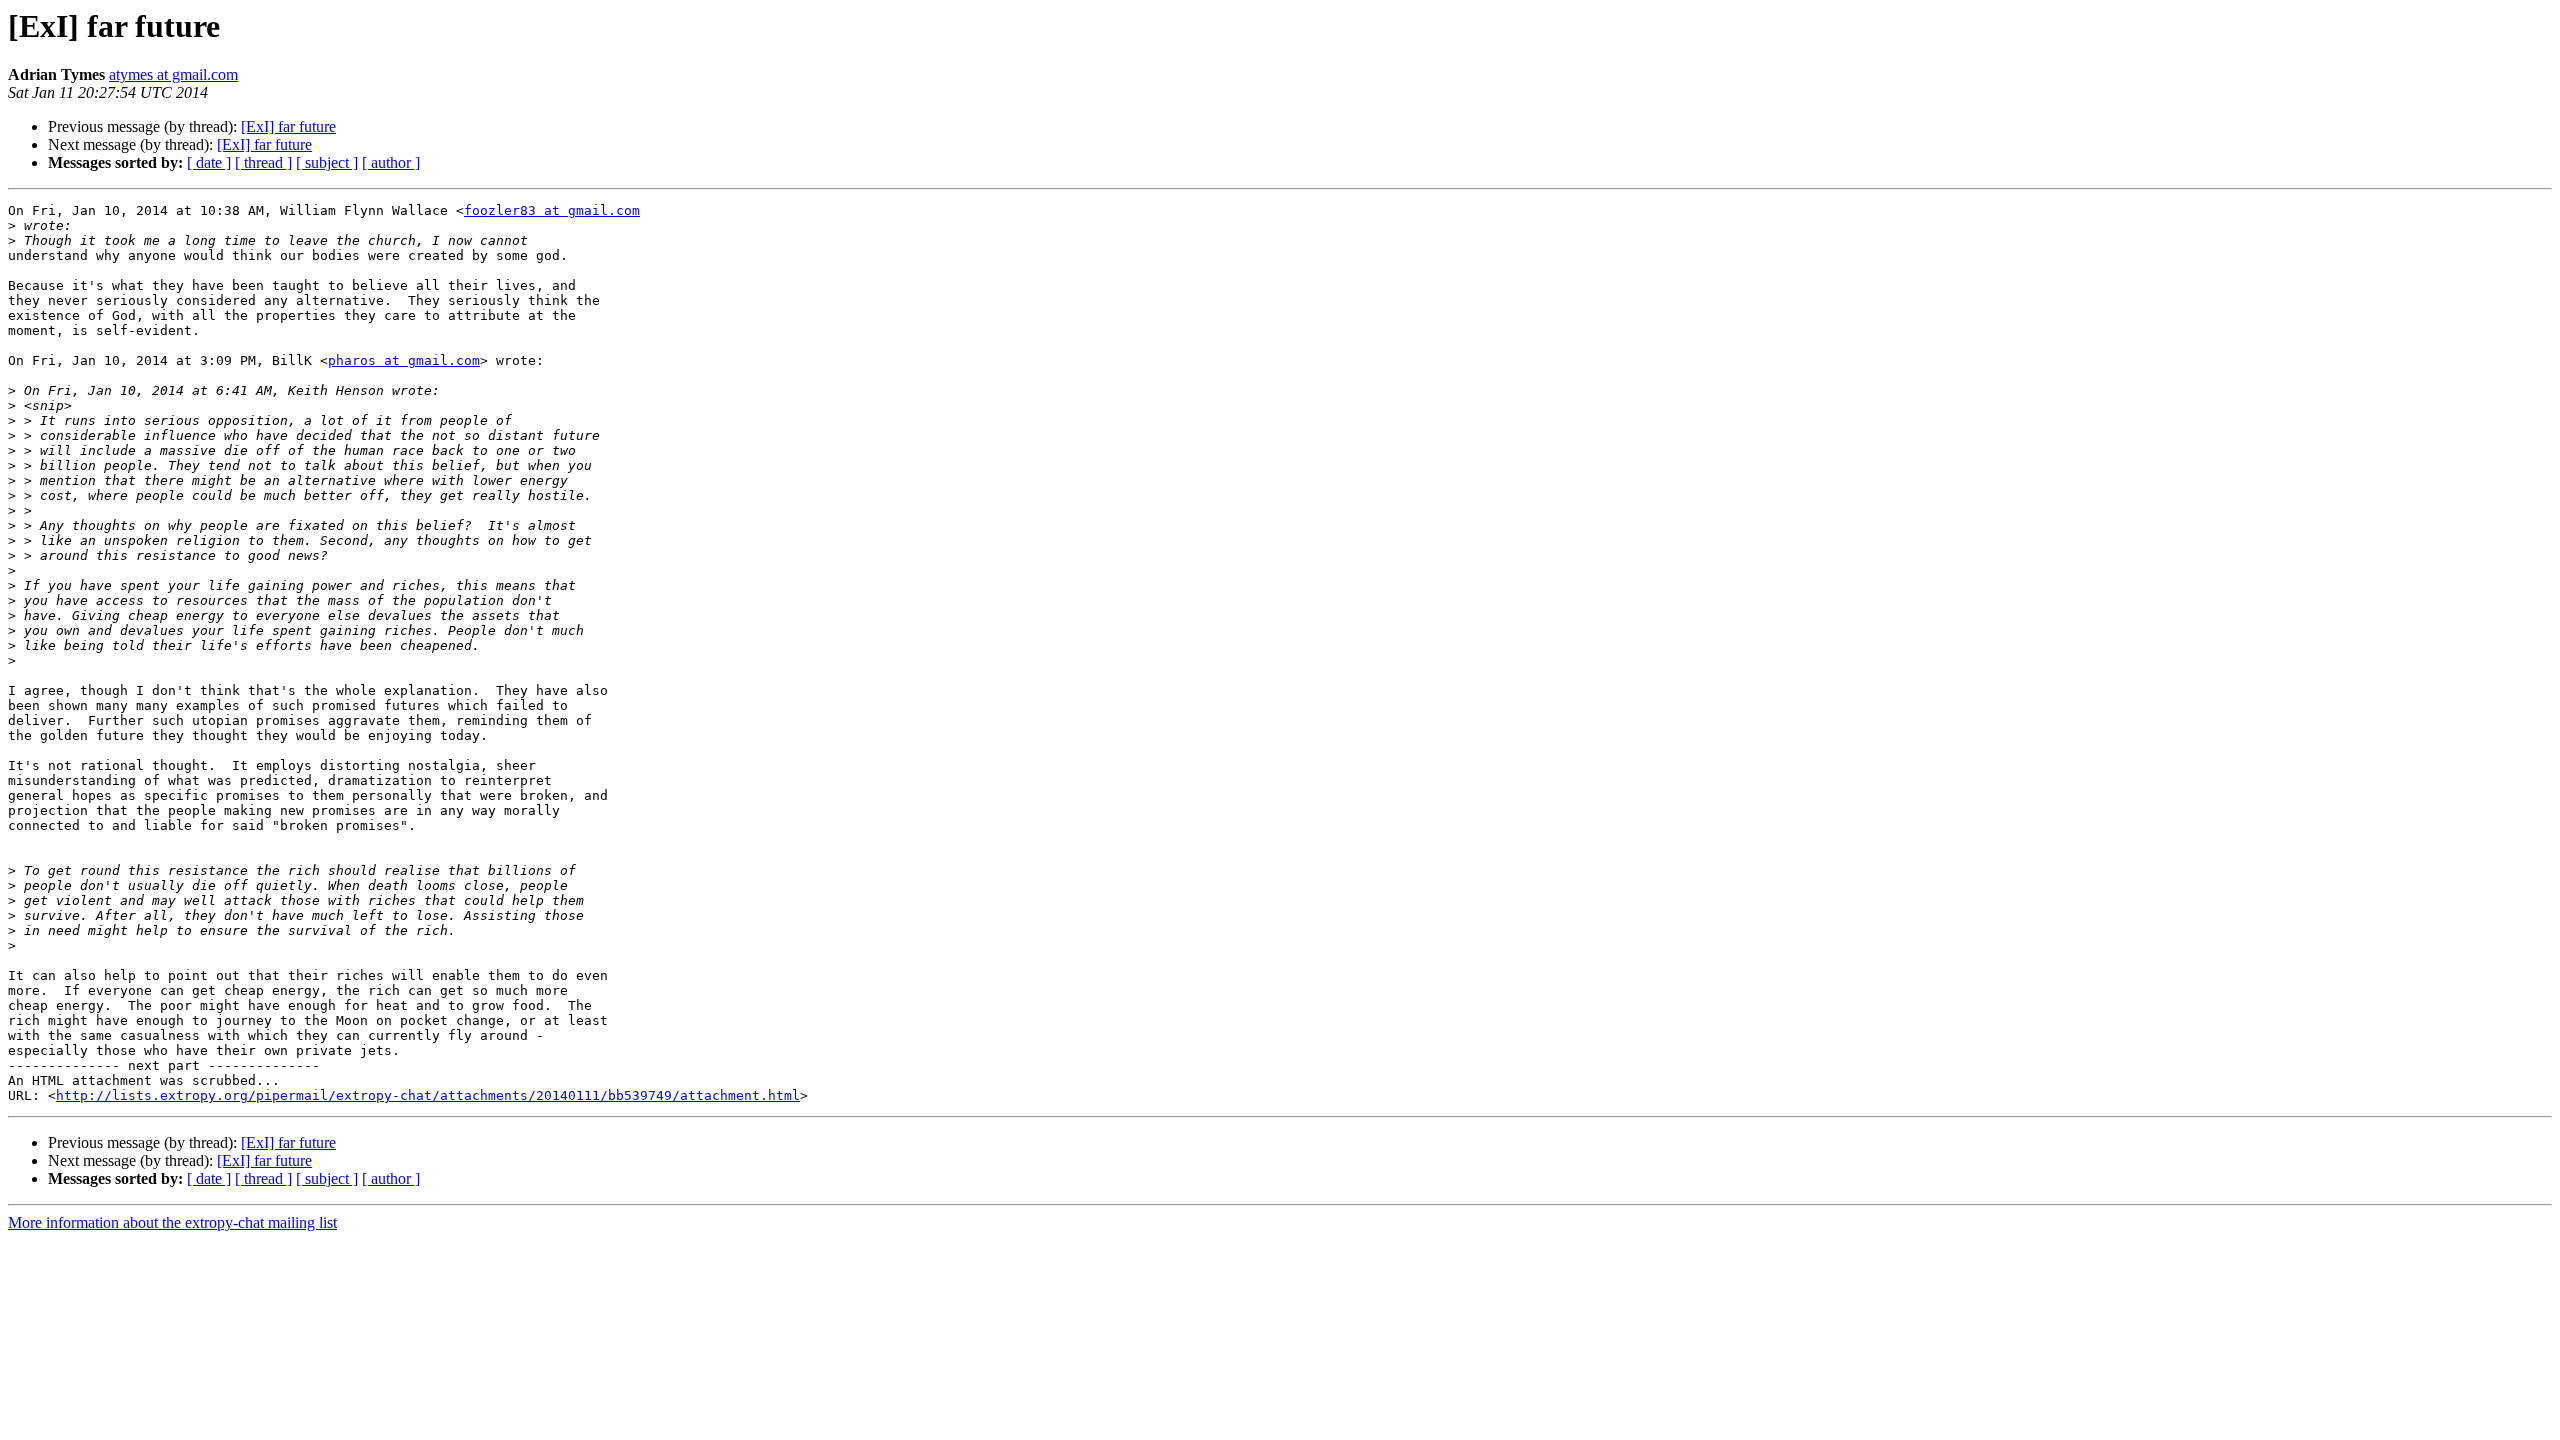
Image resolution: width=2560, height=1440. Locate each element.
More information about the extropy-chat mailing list (172, 1222)
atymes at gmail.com (173, 74)
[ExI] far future (288, 126)
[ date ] (209, 162)
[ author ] (391, 162)
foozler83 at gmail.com (552, 210)
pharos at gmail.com (404, 360)
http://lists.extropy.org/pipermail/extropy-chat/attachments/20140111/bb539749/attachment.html (428, 1095)
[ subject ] (327, 162)
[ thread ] (263, 162)
